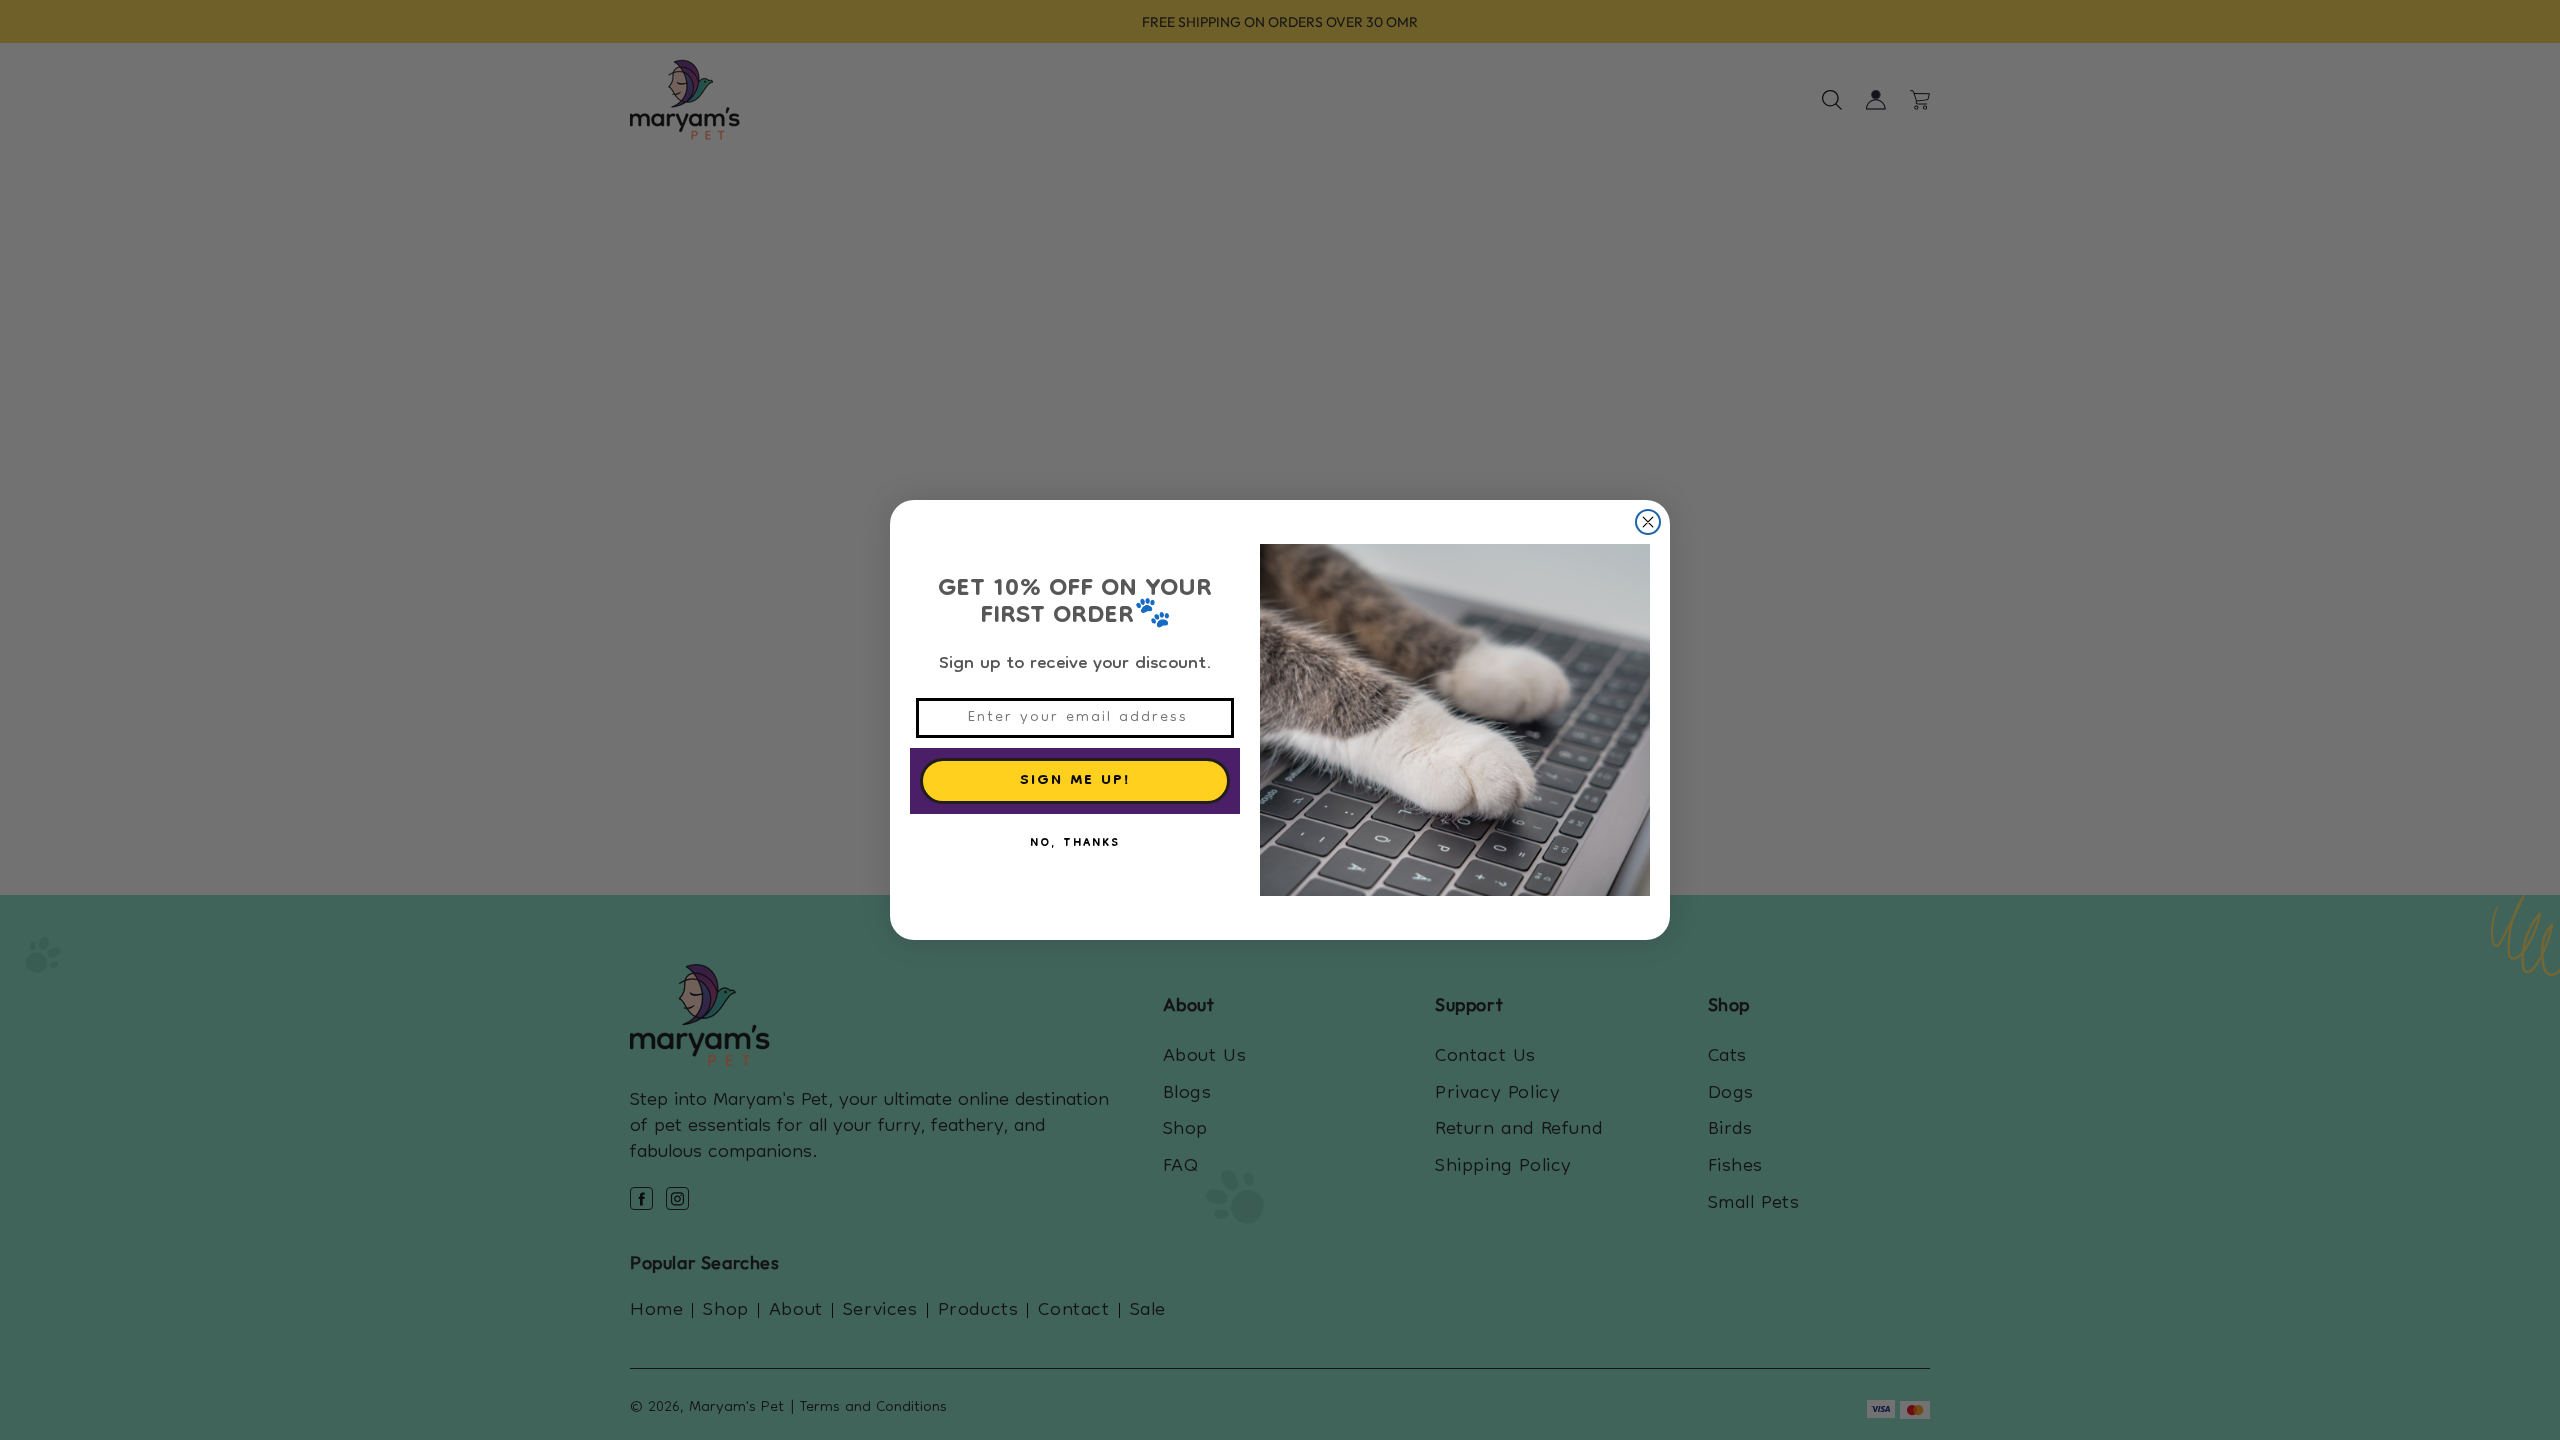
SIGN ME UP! (1075, 781)
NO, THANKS (1075, 844)
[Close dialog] (1648, 522)
